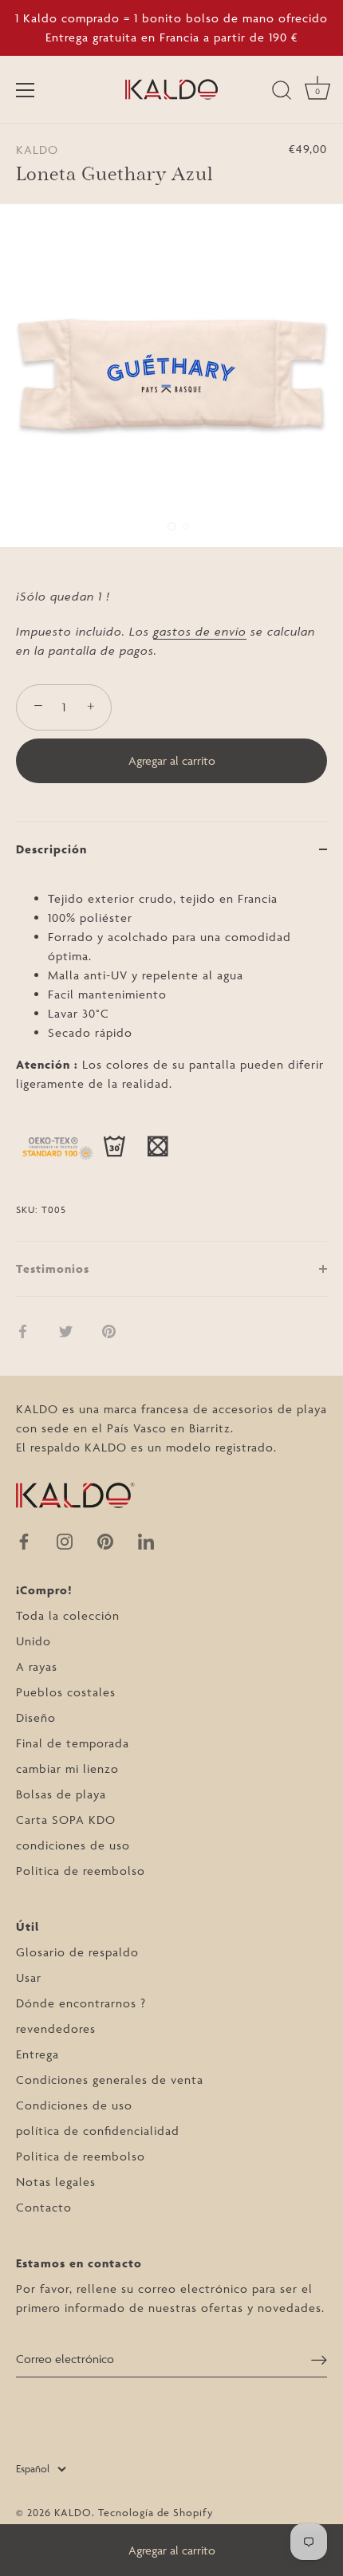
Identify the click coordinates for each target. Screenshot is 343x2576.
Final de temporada (73, 1743)
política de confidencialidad (98, 2131)
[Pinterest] (105, 1540)
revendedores (56, 2029)
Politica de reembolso (81, 1871)
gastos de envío (200, 631)
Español (33, 2468)
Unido (34, 1641)
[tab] (171, 1059)
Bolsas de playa (61, 1794)
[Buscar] (282, 93)
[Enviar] (319, 2359)
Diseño (36, 1717)
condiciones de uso (73, 1845)
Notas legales (56, 2182)
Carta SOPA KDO (66, 1820)
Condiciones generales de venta (110, 2080)
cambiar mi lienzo (67, 1769)
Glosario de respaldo (77, 1952)
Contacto (44, 2207)
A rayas (37, 1666)
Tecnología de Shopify (156, 2512)
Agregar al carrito (172, 2550)
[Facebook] (24, 1540)
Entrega (37, 2054)
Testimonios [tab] (53, 1268)
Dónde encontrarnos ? (81, 2003)
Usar (29, 1977)
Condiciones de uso (74, 2105)
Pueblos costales (66, 1692)
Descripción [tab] (51, 849)
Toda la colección (68, 1615)
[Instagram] (65, 1540)
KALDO (37, 150)
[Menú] (26, 90)
